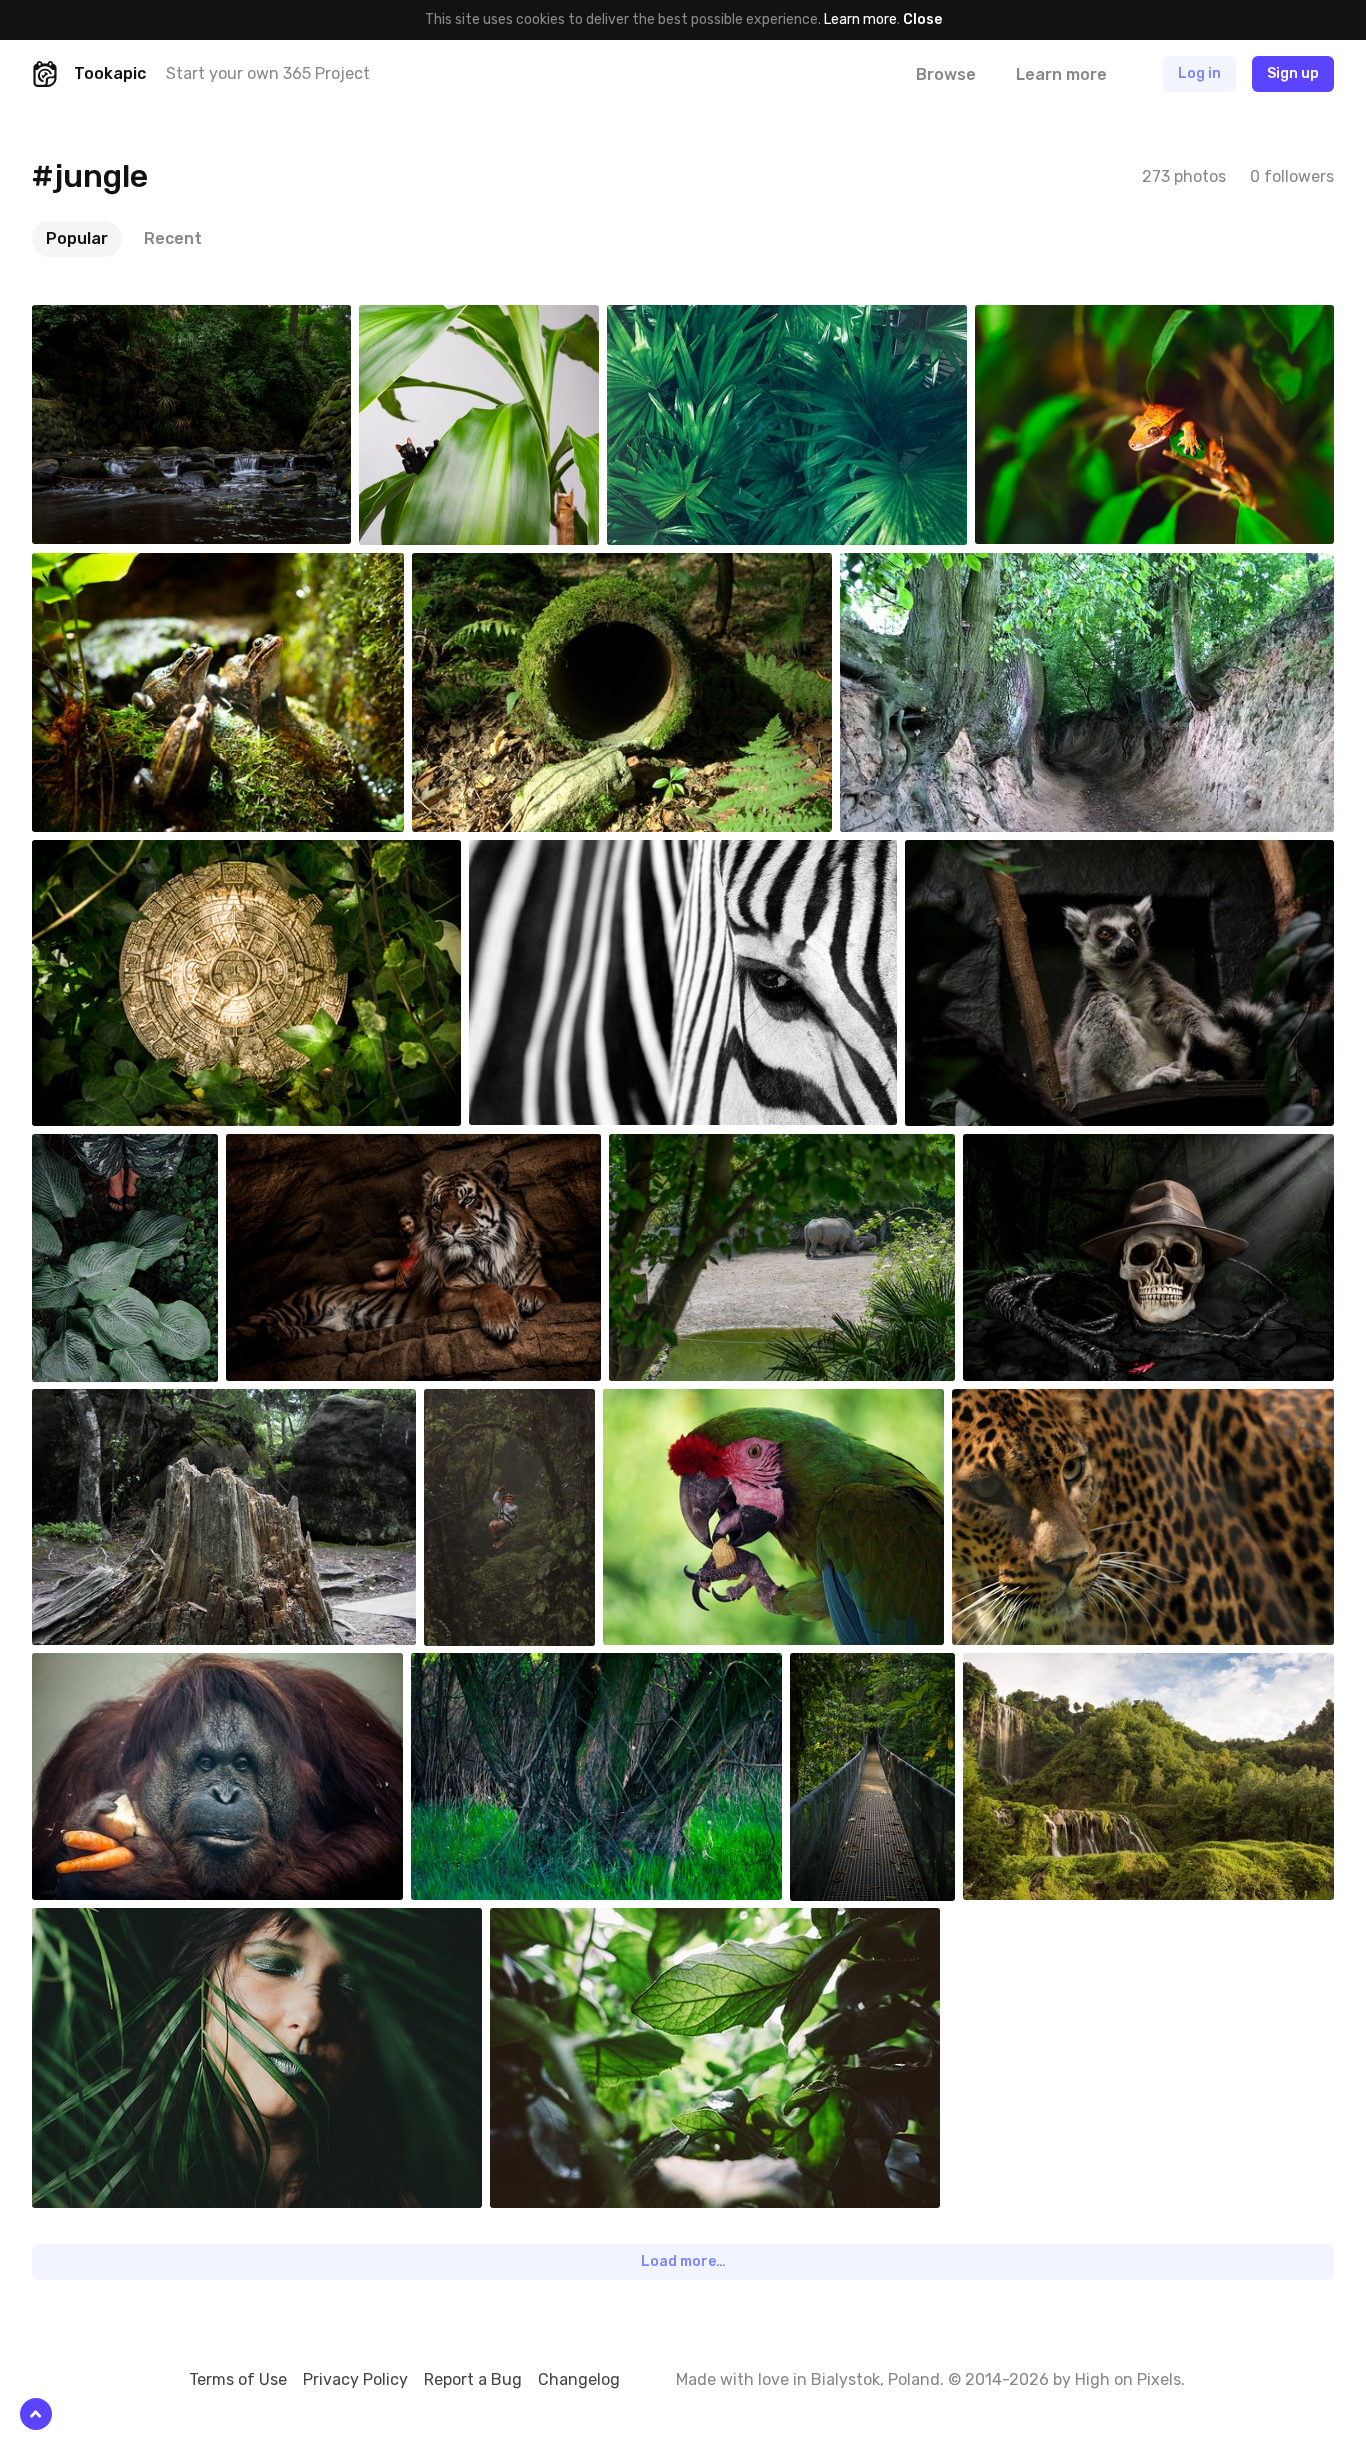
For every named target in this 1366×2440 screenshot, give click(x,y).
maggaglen (683, 1404)
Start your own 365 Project (268, 73)
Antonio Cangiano (571, 855)
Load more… (683, 2261)
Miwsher (105, 1923)
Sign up (1293, 73)
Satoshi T (110, 320)
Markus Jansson (888, 1668)
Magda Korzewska (134, 1149)
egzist (99, 1668)
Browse (946, 74)
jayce (488, 1404)
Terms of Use (238, 2379)
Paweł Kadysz (580, 1923)
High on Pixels (1128, 2379)
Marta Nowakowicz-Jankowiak (1093, 1404)
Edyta (1041, 320)
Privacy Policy (355, 2379)
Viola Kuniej (494, 1668)
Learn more (860, 19)
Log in (1199, 73)
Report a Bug (473, 2379)
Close (922, 19)
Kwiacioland (923, 568)
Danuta (482, 568)
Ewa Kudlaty (693, 320)
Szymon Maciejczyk (716, 1149)
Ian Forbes (112, 855)
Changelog (579, 2379)
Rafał (1027, 1668)
